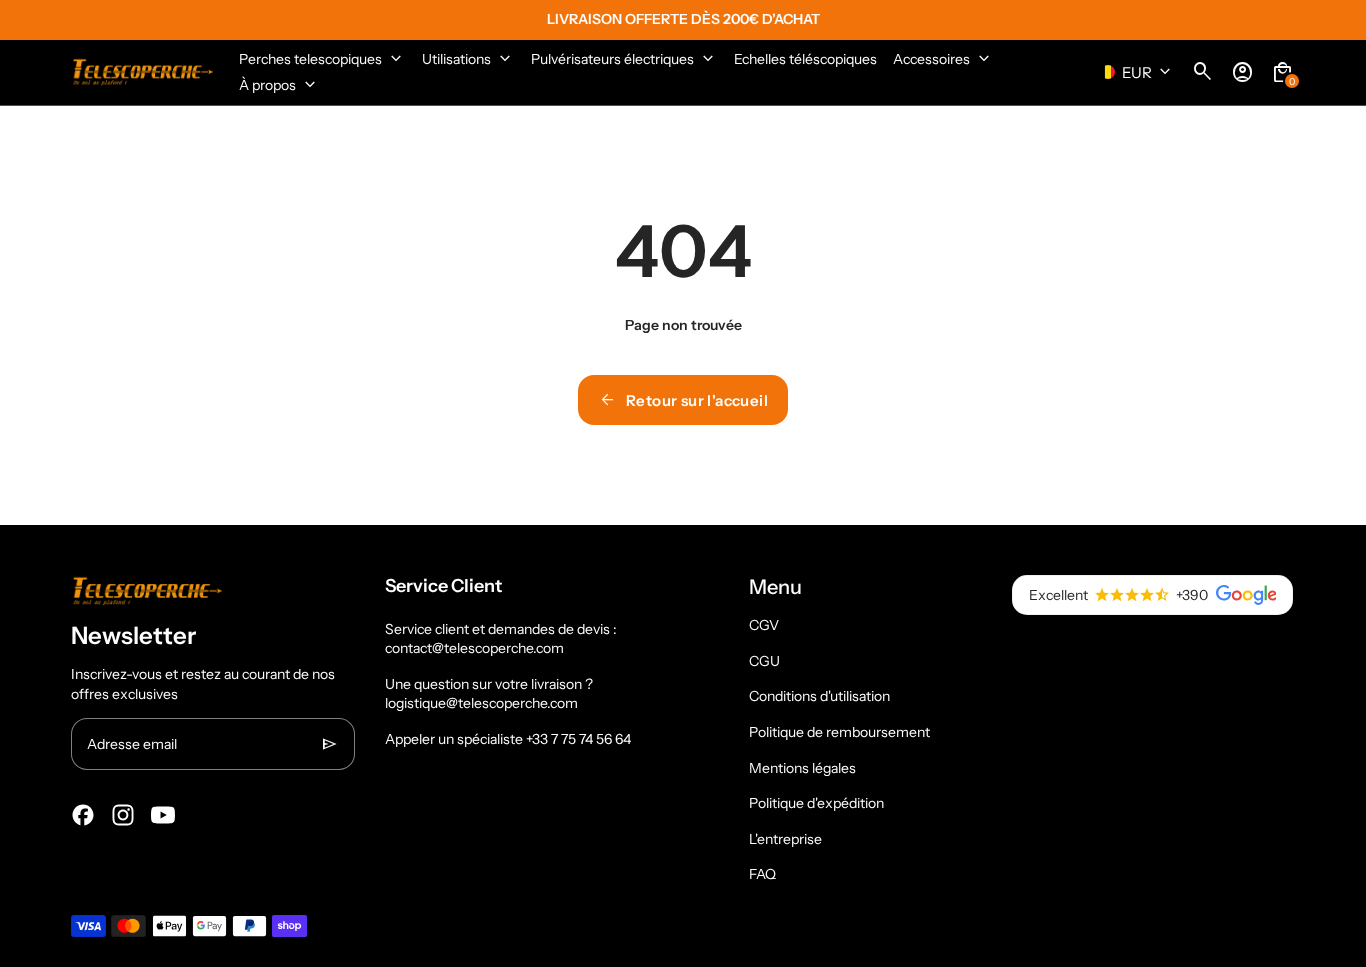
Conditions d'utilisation (819, 696)
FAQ (762, 874)
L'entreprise (785, 839)
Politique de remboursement (839, 732)
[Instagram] (123, 815)
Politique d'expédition (816, 803)
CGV (764, 625)
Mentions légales (802, 768)
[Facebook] (83, 815)
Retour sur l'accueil (683, 400)
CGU (764, 661)
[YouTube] (163, 815)
